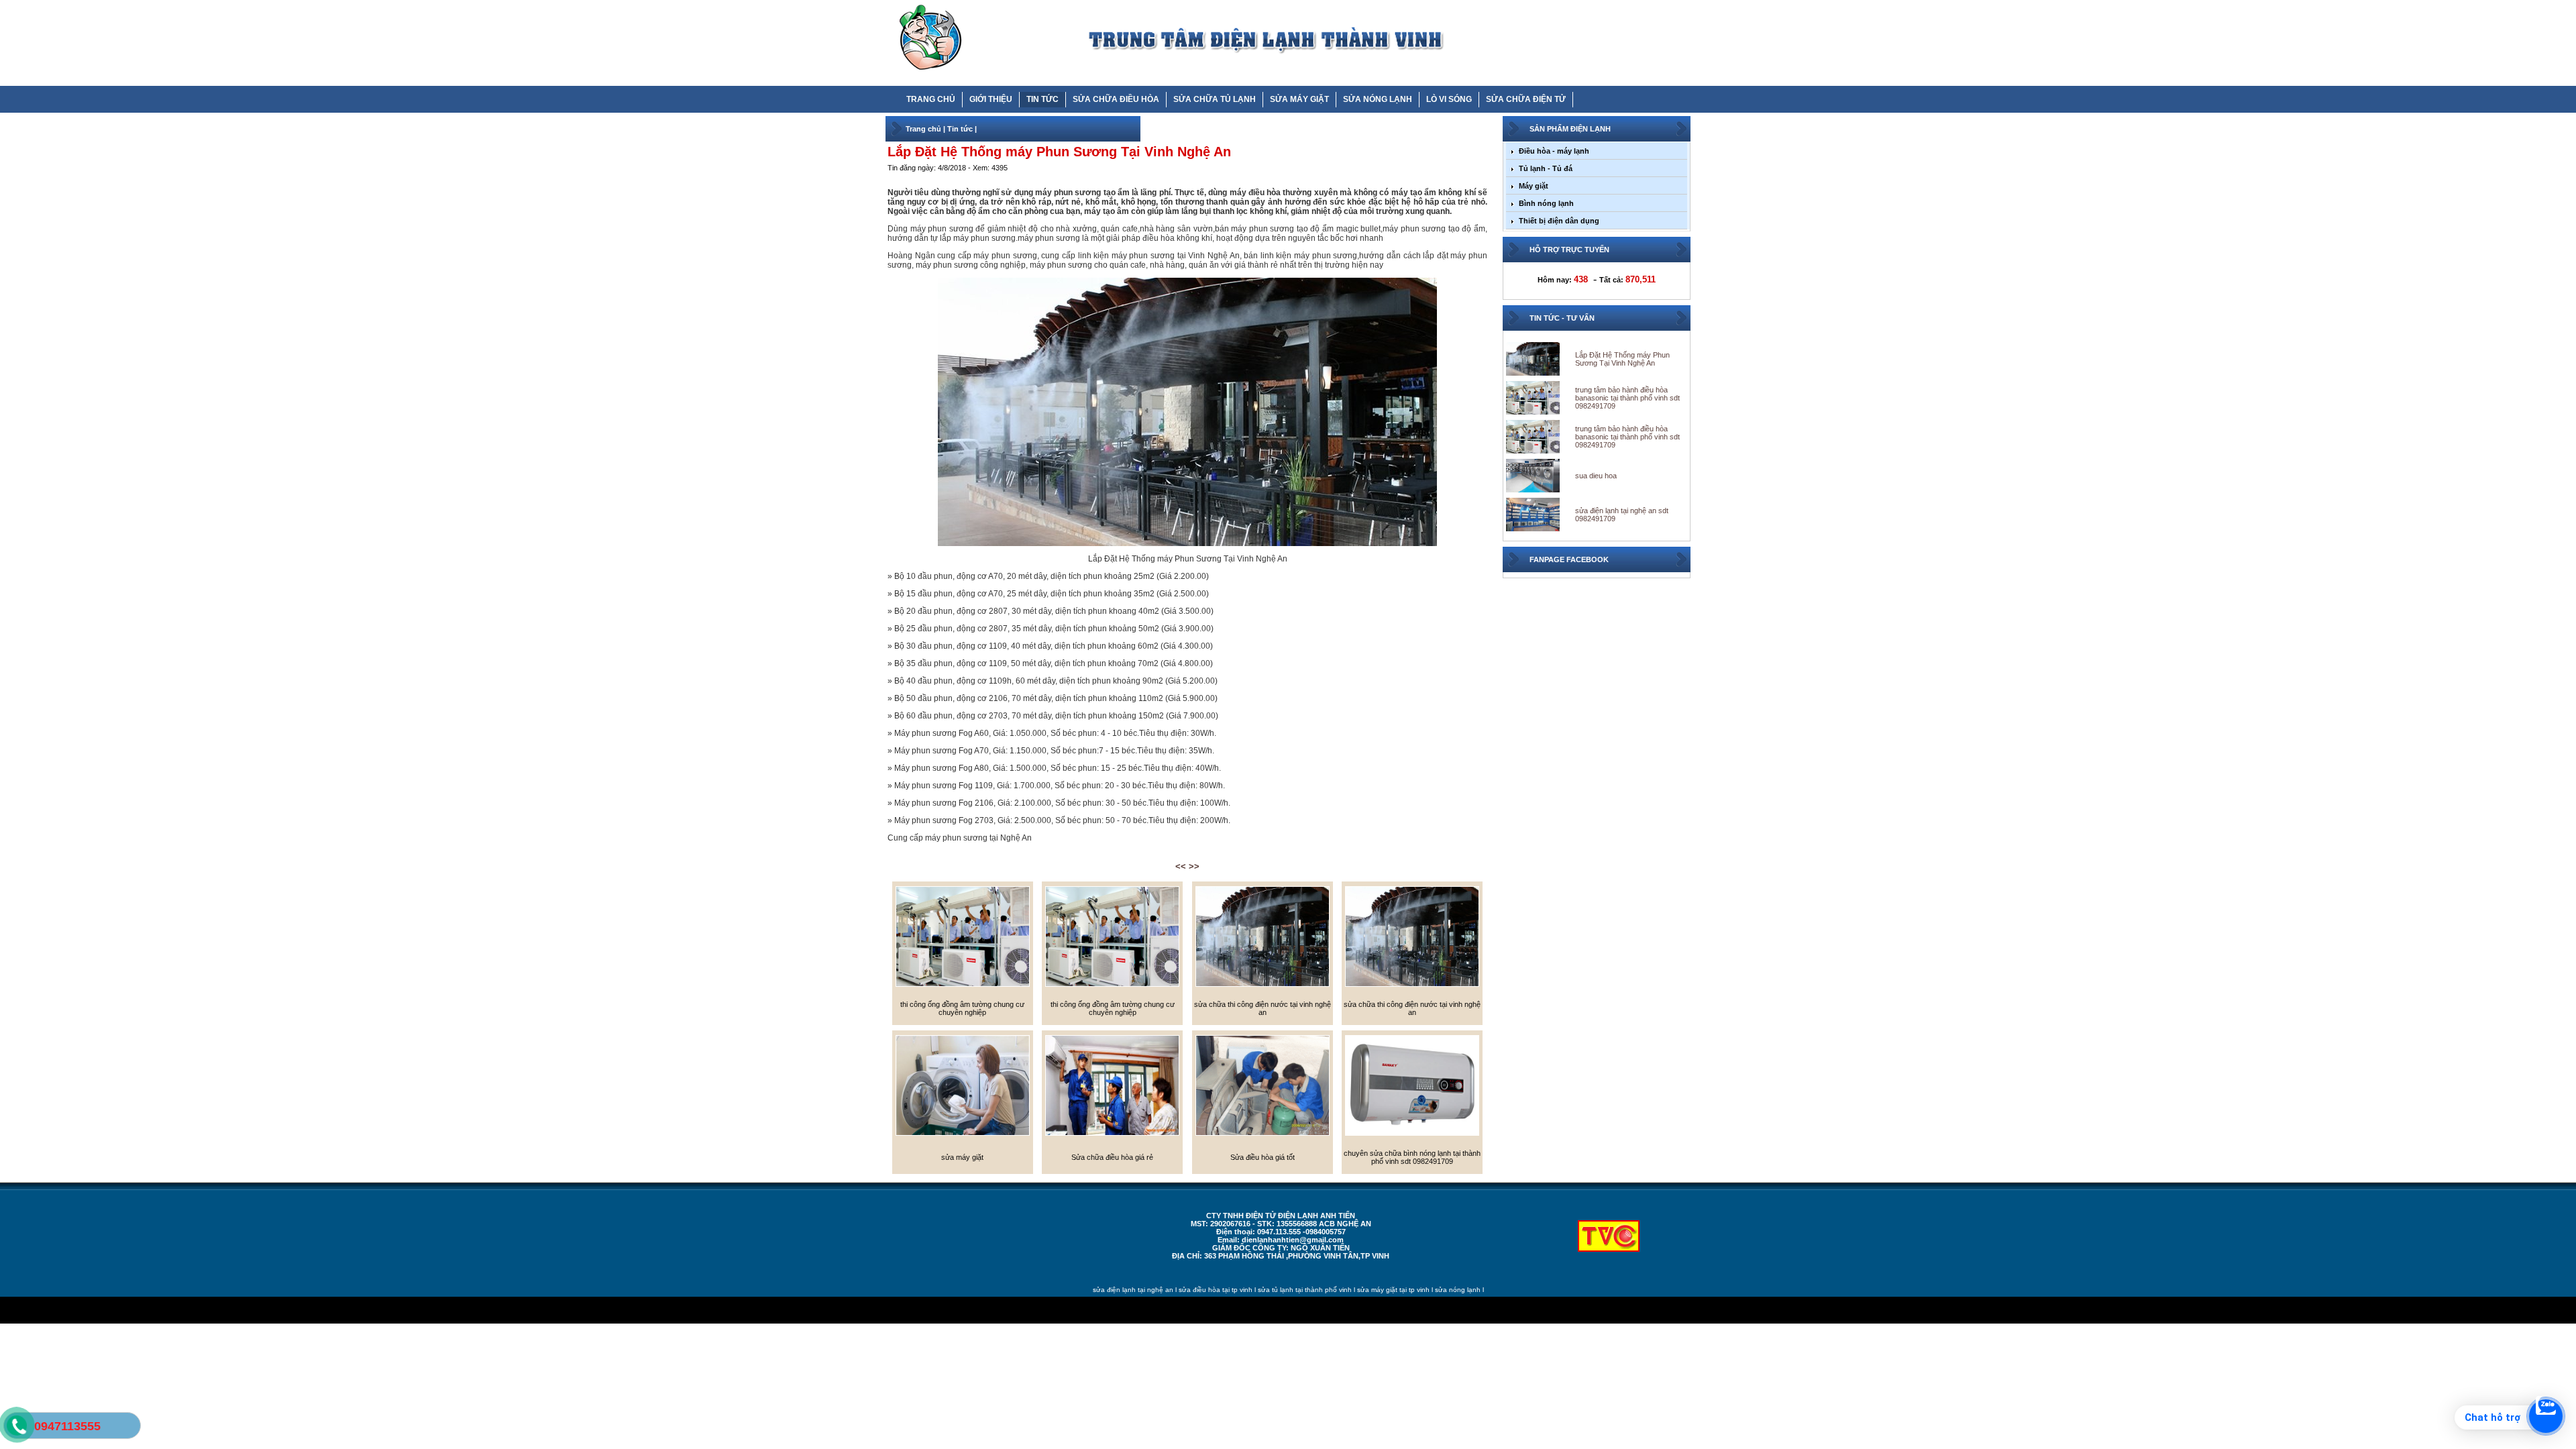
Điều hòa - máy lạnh (1554, 151)
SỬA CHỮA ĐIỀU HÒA (1116, 99)
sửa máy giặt (962, 1157)
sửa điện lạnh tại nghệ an (1133, 1290)
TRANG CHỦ (931, 99)
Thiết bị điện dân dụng (1559, 221)
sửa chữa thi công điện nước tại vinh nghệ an (1263, 1008)
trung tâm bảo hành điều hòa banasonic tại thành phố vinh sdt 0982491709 (1627, 398)
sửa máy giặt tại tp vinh (1393, 1290)
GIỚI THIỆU (991, 99)
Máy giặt (1534, 186)
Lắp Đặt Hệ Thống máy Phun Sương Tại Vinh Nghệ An (1622, 359)
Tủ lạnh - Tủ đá (1546, 168)
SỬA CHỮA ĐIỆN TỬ (1526, 99)
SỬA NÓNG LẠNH (1378, 99)
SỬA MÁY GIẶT (1299, 99)
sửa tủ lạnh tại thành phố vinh (1305, 1290)
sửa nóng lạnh (1458, 1290)
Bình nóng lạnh (1546, 203)
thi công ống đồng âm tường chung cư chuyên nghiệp (962, 1008)
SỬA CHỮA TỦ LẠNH (1215, 99)
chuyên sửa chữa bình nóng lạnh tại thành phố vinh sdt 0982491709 (1412, 1157)
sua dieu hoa (1596, 476)
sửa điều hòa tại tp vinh (1216, 1290)
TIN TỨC (1042, 99)
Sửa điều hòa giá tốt (1263, 1157)
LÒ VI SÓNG (1449, 99)
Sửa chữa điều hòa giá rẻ (1112, 1157)
